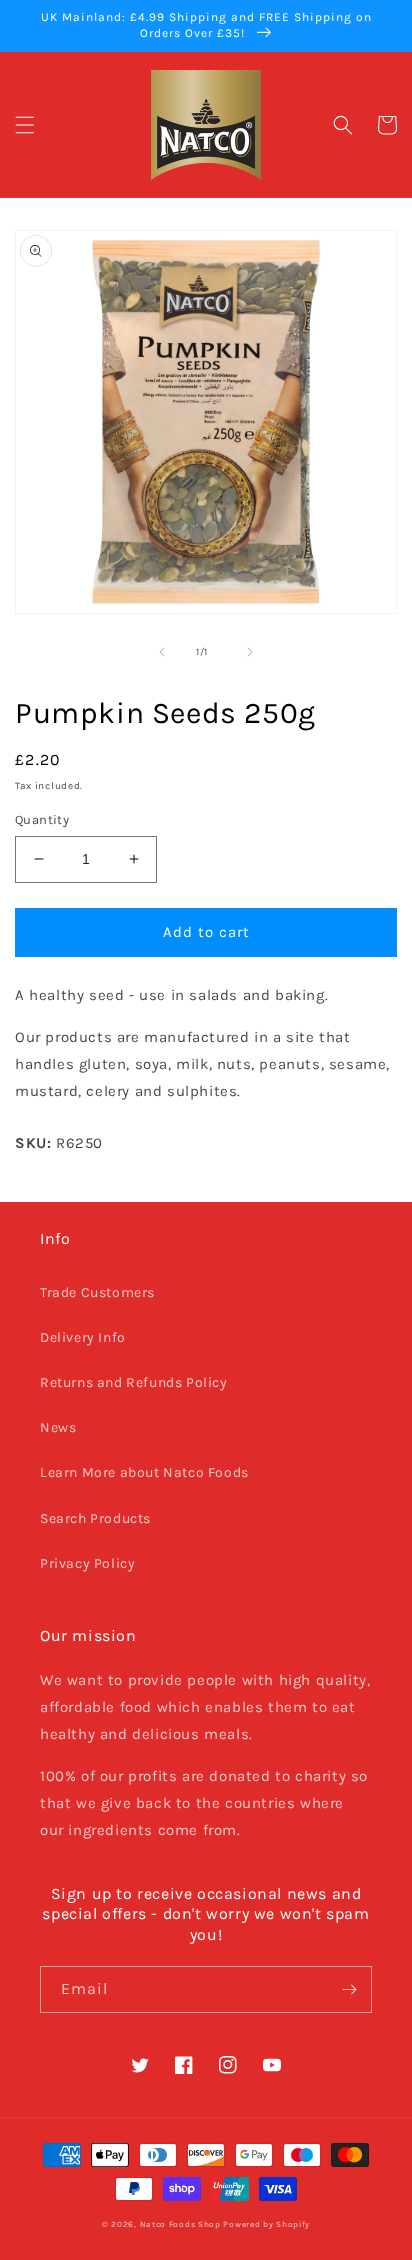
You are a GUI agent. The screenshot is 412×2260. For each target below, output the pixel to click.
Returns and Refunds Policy (134, 1382)
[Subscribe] (349, 1989)
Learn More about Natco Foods (144, 1472)
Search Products (95, 1518)
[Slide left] (162, 652)
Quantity (42, 819)
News (58, 1427)
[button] (25, 125)
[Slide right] (250, 652)
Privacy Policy (87, 1563)
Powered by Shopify (266, 2224)
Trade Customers (97, 1292)
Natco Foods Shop (180, 2224)
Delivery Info (83, 1337)
